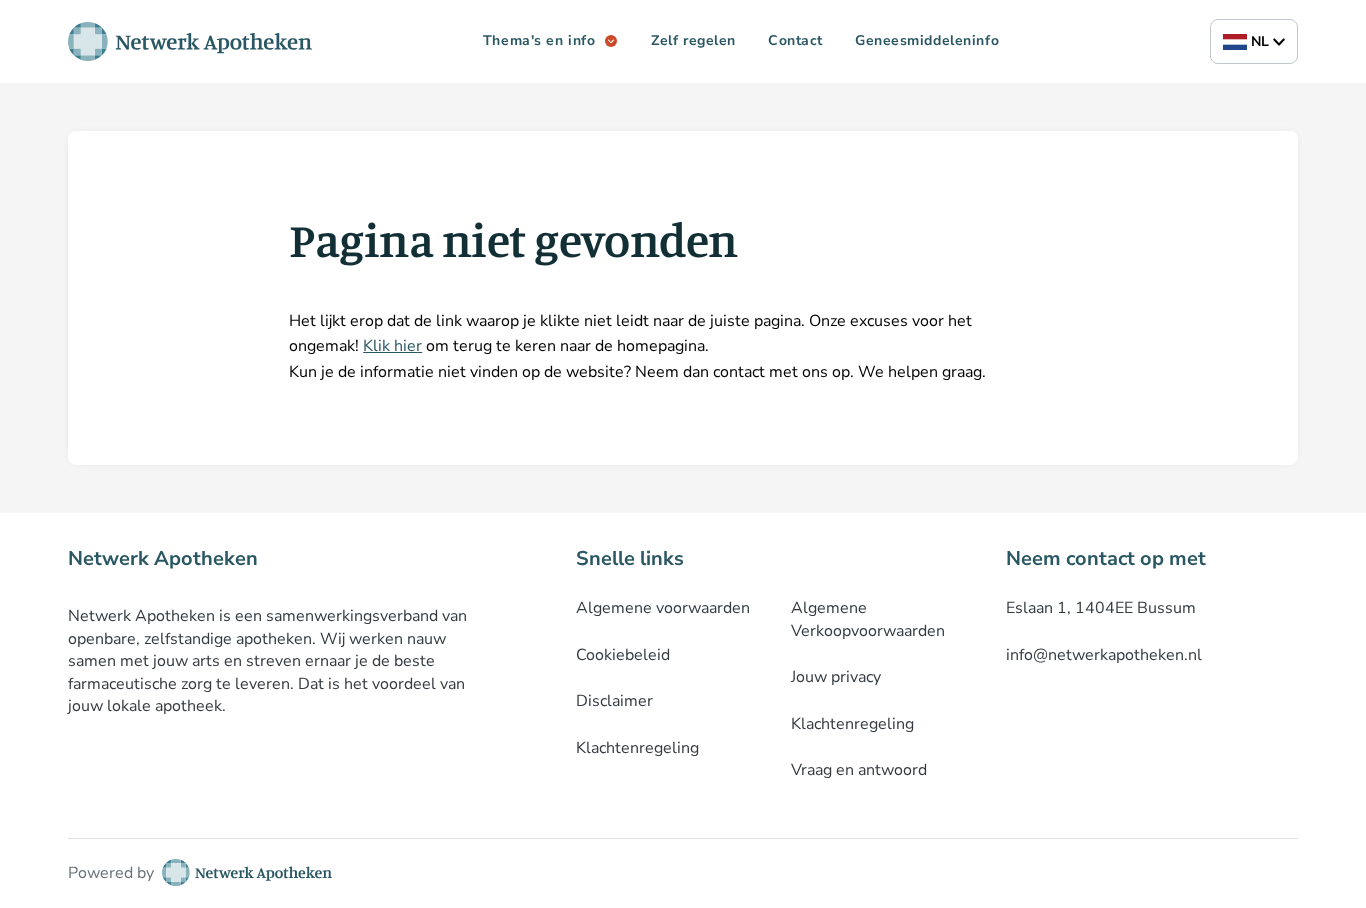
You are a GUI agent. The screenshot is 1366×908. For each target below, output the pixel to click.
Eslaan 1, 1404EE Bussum (1101, 608)
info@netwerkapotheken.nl (1104, 655)
